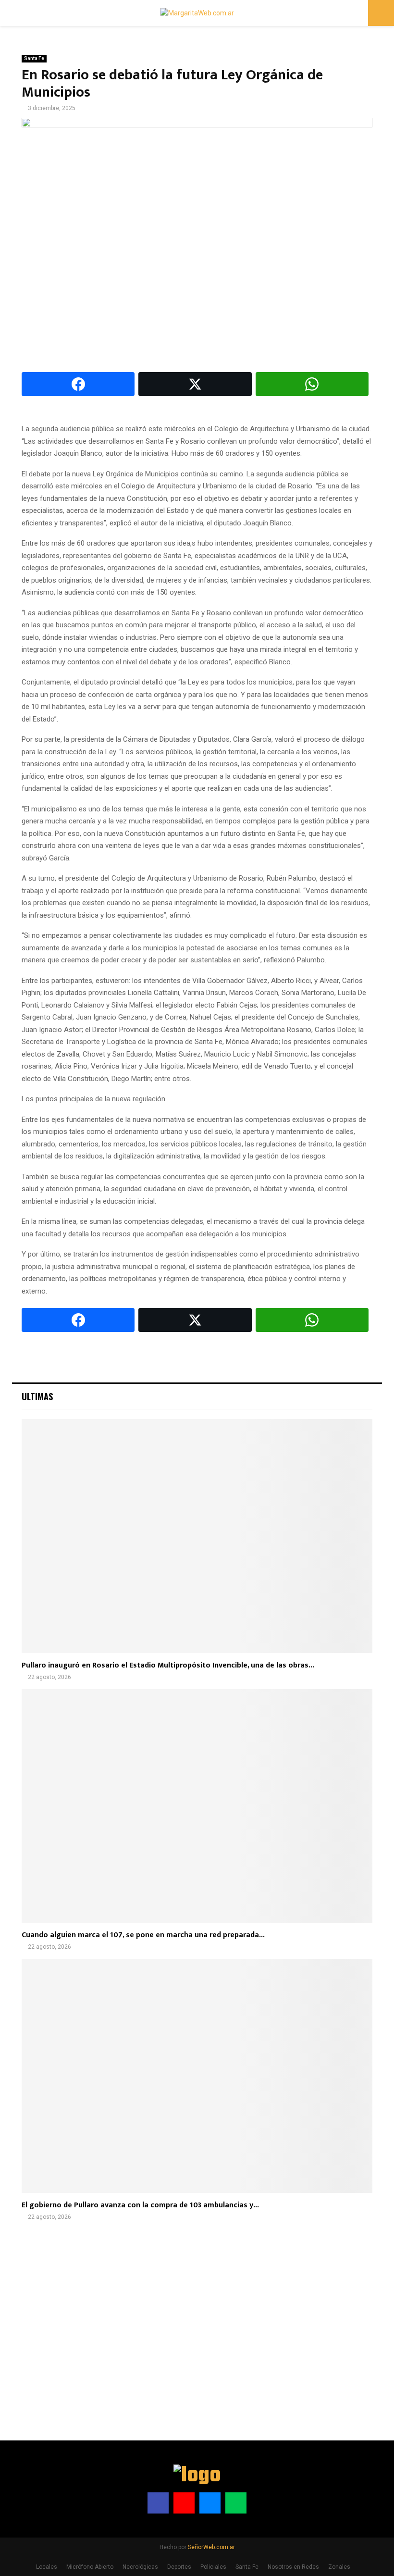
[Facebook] (158, 2503)
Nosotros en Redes (293, 2567)
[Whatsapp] (236, 2503)
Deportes (179, 2567)
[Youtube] (184, 2503)
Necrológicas (140, 2567)
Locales (47, 2567)
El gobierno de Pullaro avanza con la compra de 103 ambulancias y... (140, 2205)
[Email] (210, 2503)
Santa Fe (34, 58)
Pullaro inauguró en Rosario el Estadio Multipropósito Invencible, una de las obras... (168, 1665)
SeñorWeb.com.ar (211, 2547)
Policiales (213, 2567)
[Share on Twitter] (195, 384)
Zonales (339, 2567)
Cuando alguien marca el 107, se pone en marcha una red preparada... (143, 1935)
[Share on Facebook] (78, 384)
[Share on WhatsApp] (312, 384)
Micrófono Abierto (90, 2567)
